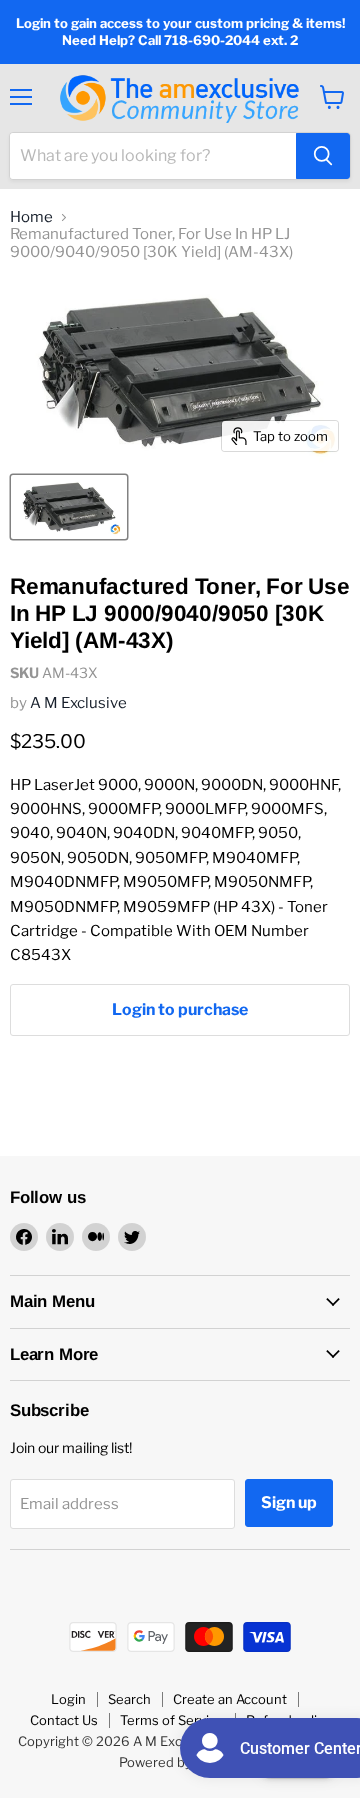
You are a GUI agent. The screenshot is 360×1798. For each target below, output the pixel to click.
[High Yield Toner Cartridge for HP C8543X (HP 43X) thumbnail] (69, 507)
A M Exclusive (78, 703)
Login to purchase (180, 1009)
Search (129, 1699)
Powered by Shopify (180, 1762)
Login (68, 1699)
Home (31, 217)
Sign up (289, 1502)
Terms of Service (172, 1720)
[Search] (323, 156)
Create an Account (230, 1699)
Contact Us (64, 1720)
